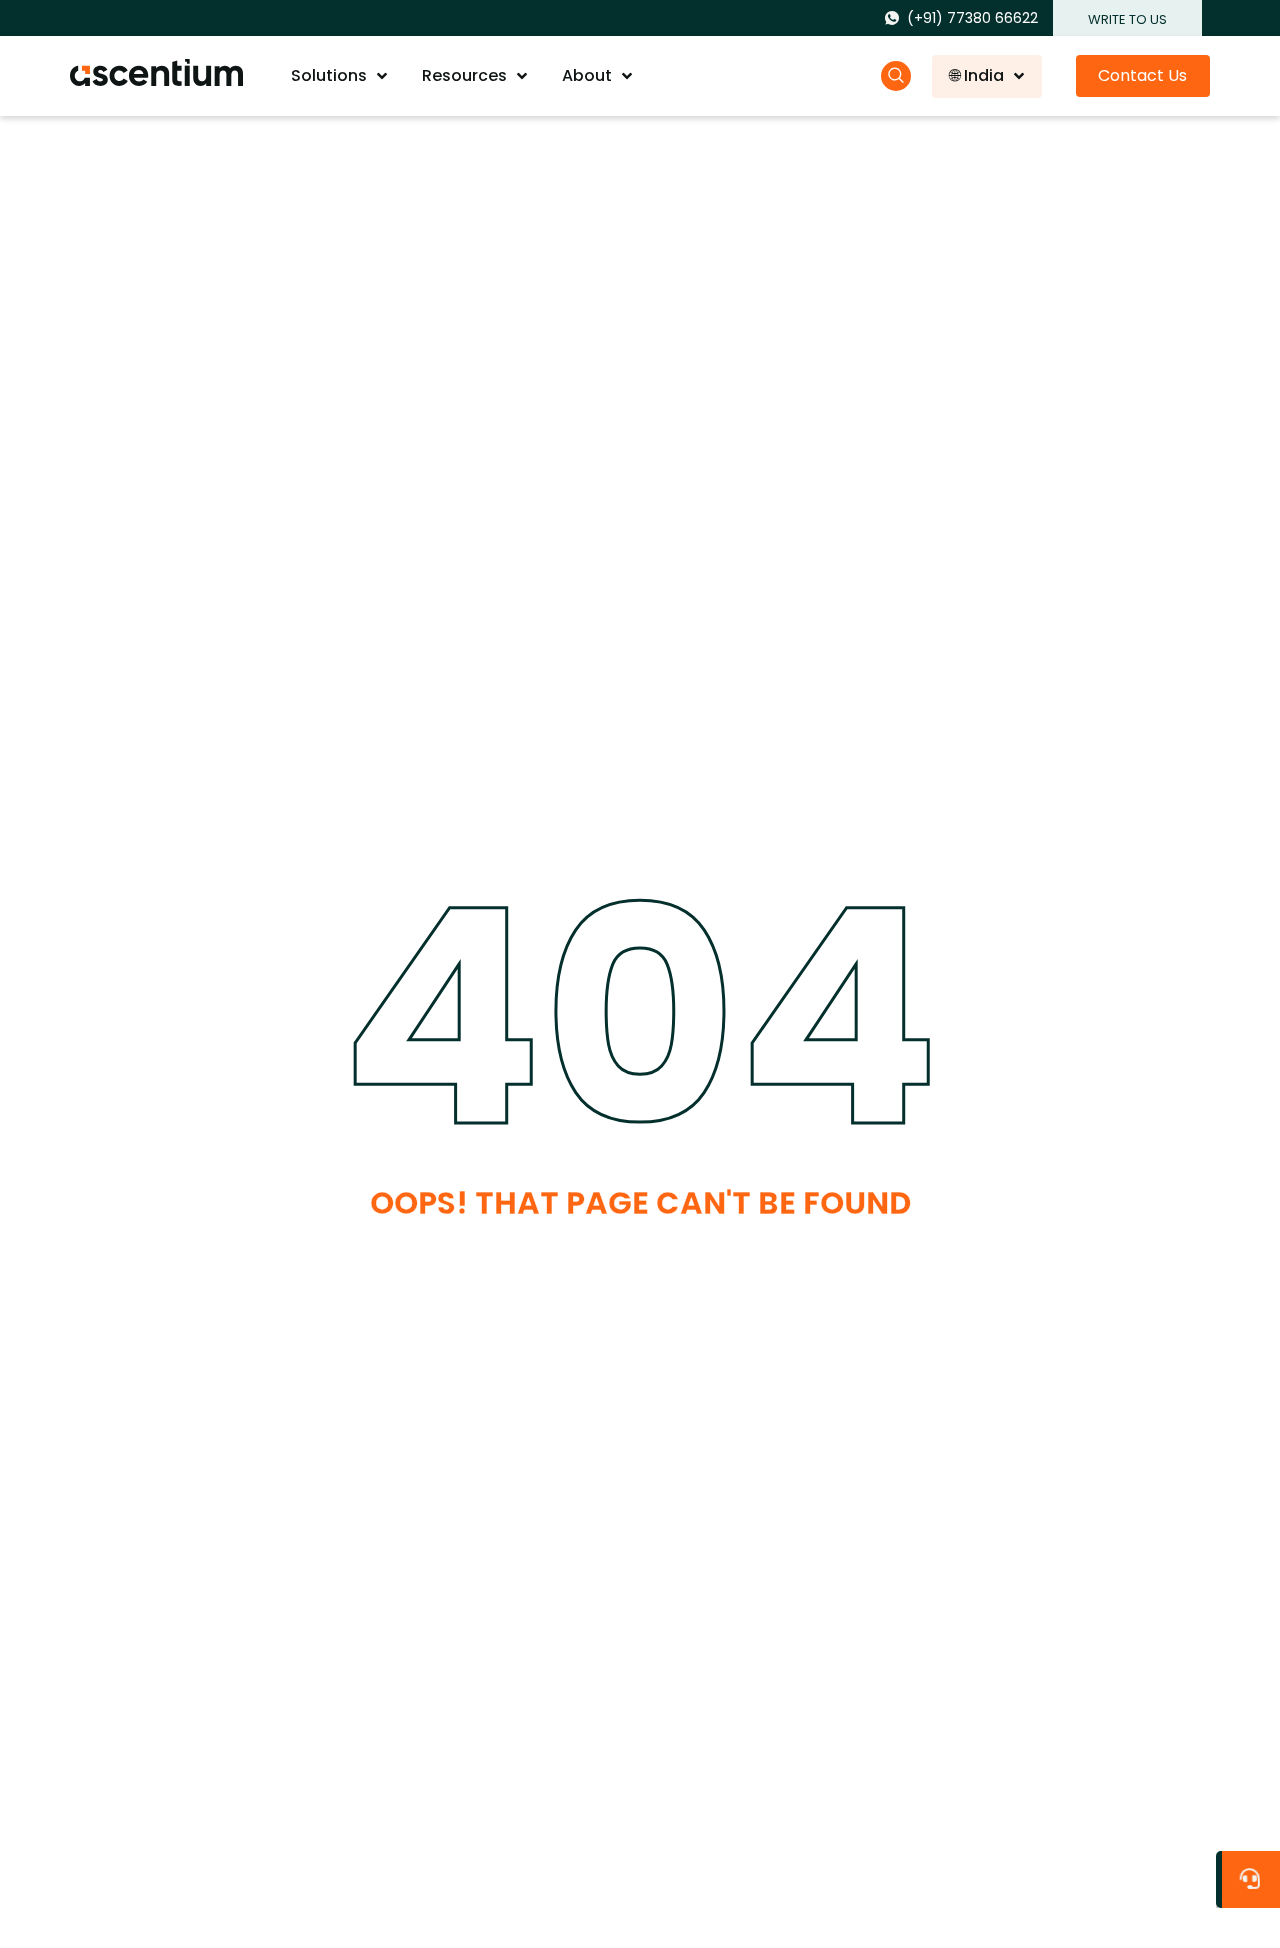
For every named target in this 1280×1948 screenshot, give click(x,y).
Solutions (329, 75)
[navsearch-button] (896, 76)
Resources (464, 75)
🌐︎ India (977, 75)
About (587, 75)
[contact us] (1253, 1874)
